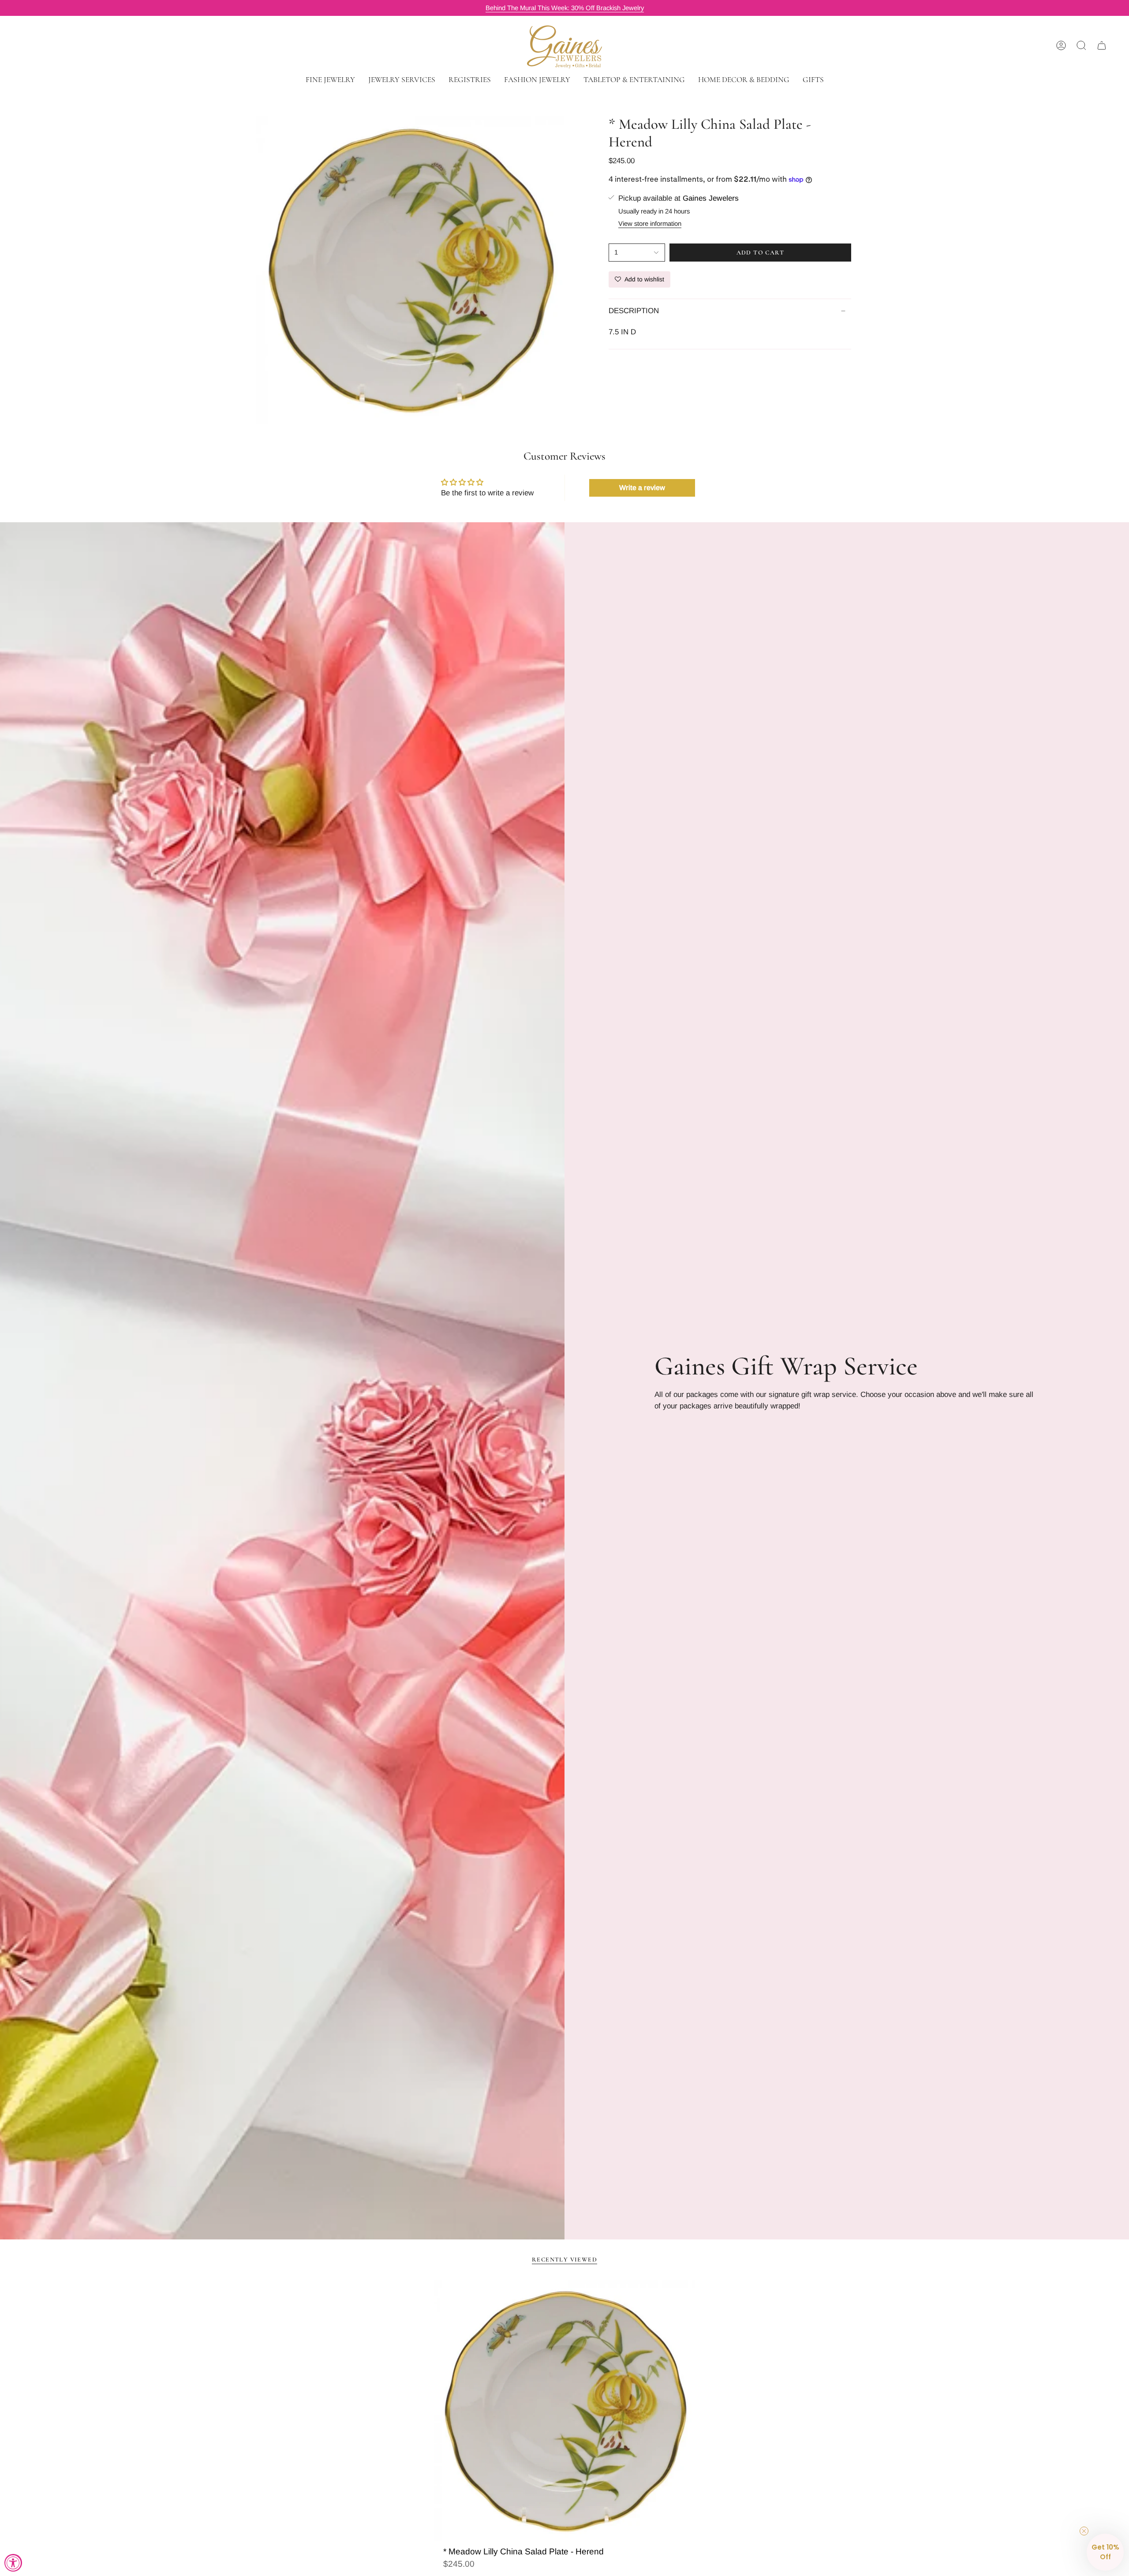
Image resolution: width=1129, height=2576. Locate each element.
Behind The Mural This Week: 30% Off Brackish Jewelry (565, 8)
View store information (650, 224)
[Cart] (1102, 45)
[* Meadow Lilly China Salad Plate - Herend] (565, 2411)
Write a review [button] (642, 488)
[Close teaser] (1084, 2531)
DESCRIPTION (634, 311)
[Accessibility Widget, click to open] (13, 2563)
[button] (330, 80)
